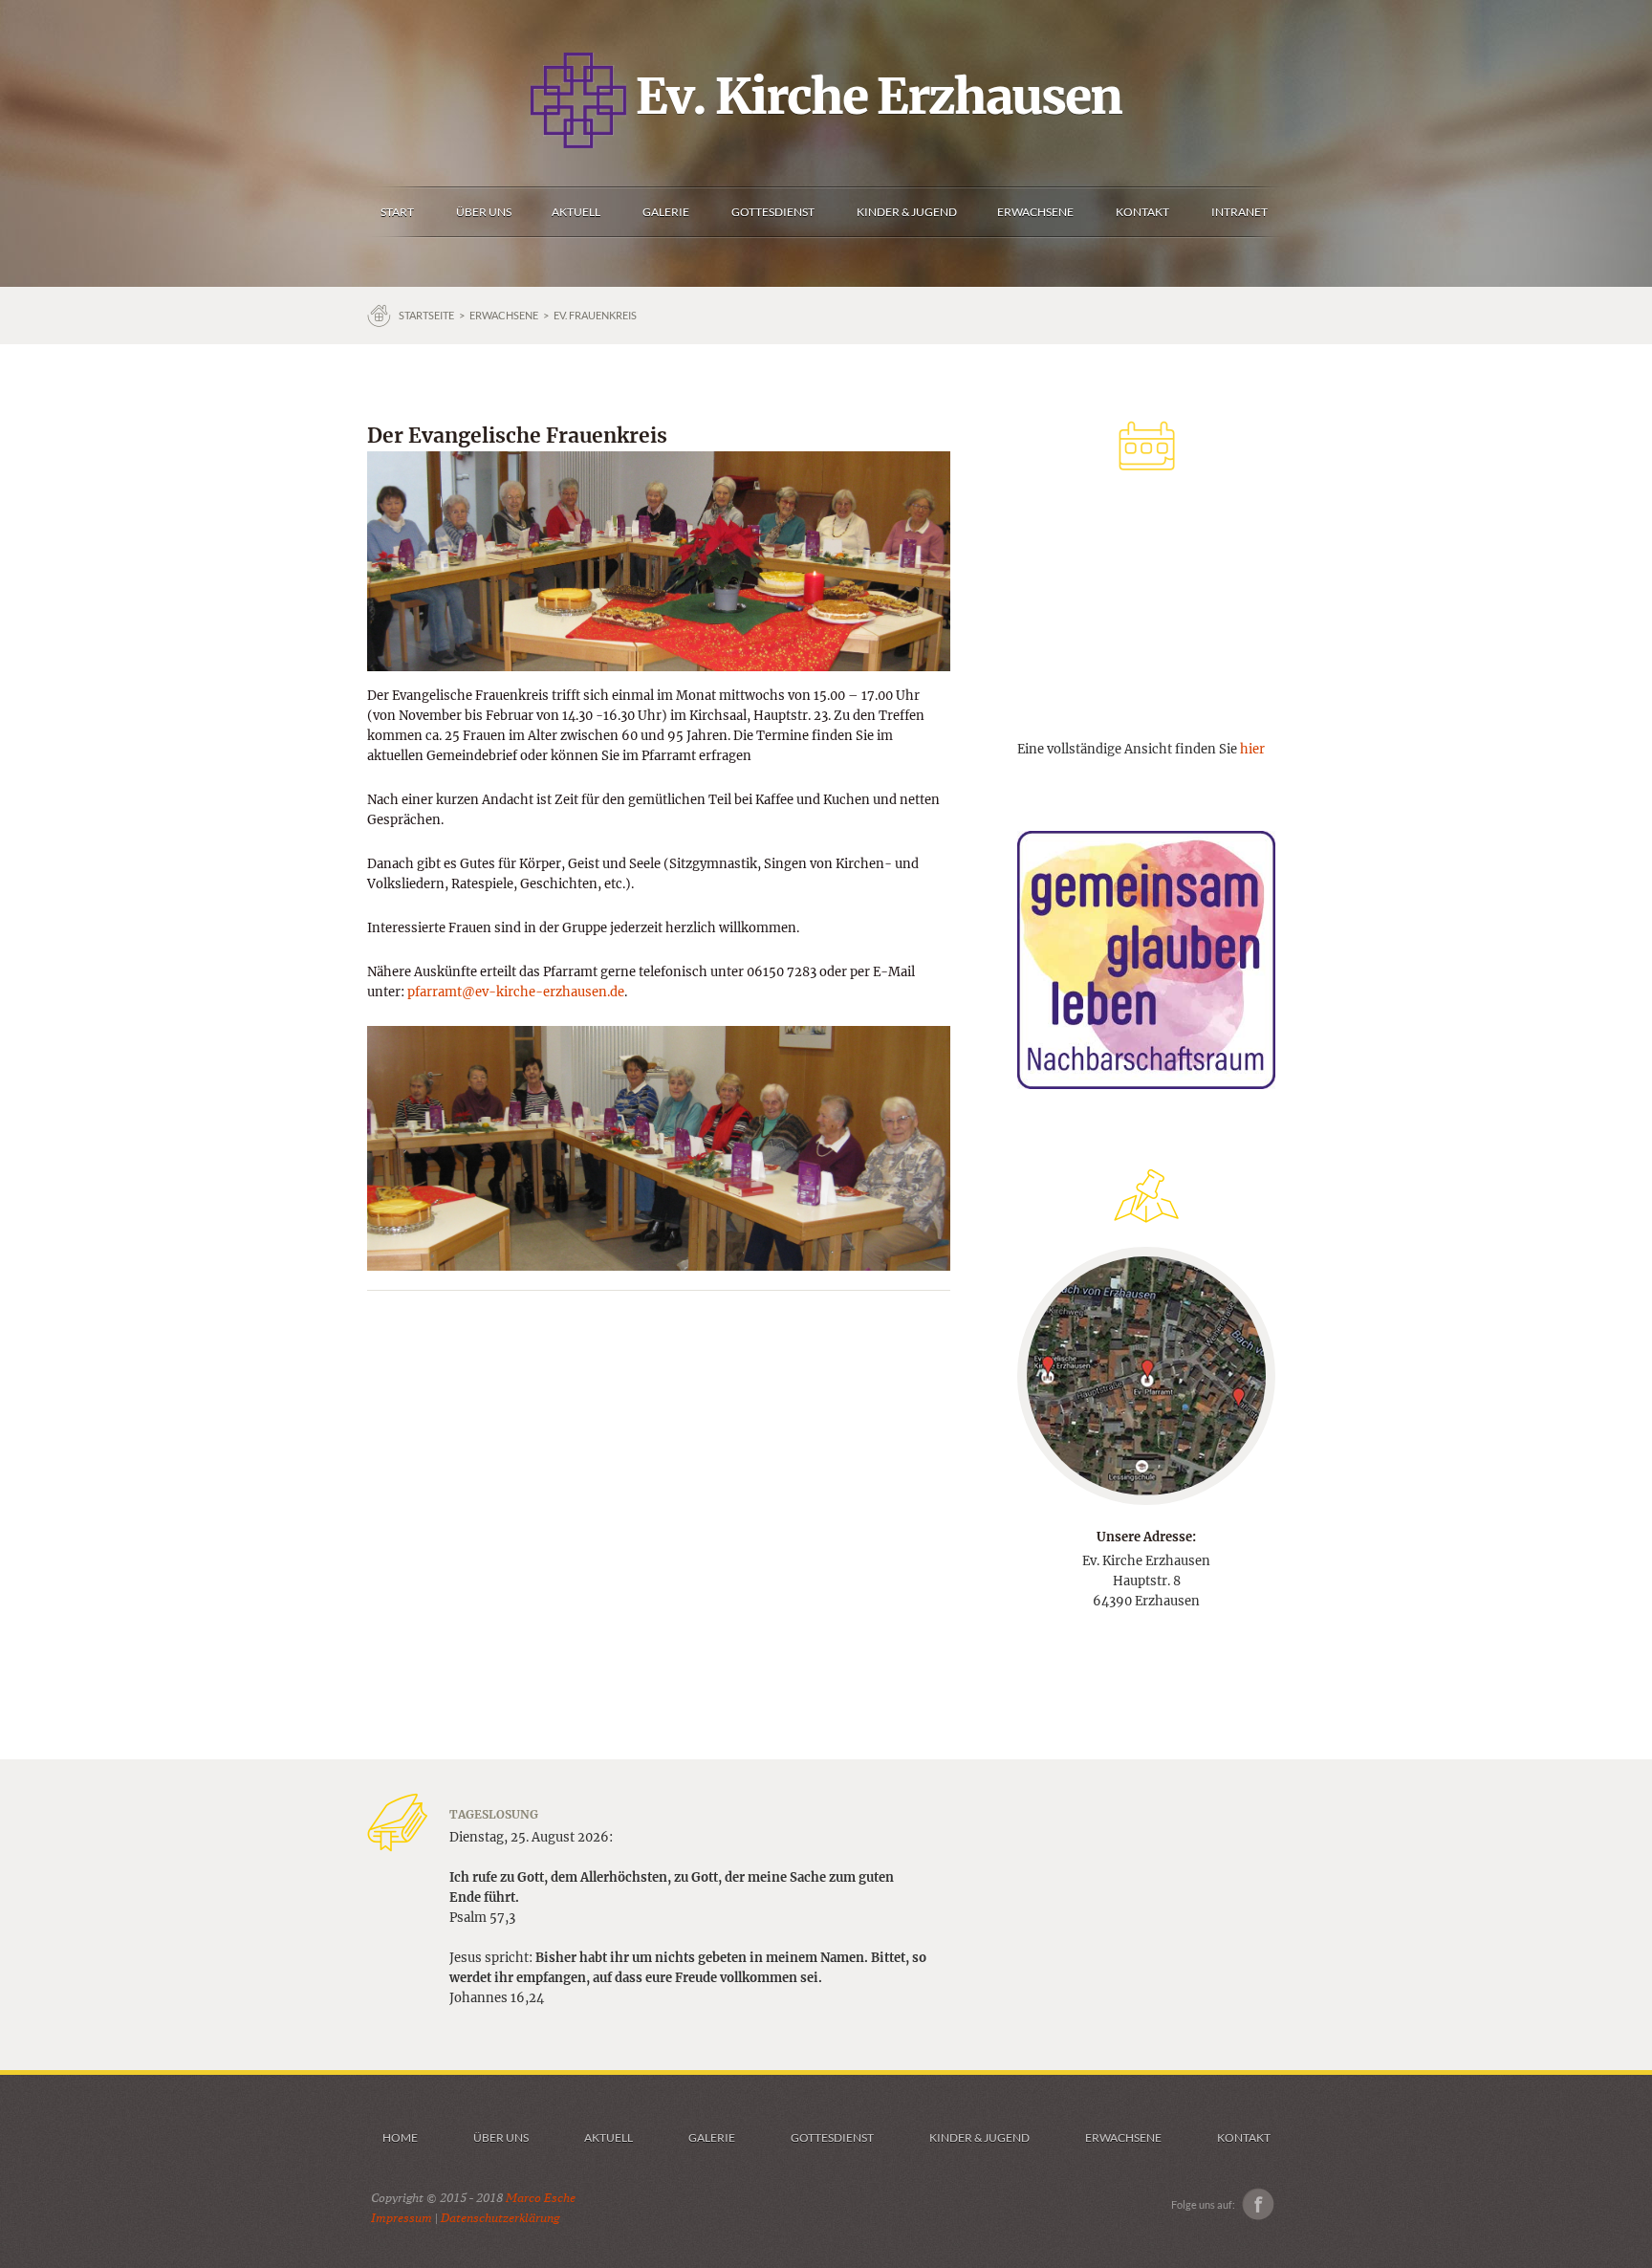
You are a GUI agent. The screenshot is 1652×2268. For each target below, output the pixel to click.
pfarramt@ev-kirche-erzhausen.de (516, 992)
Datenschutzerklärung (500, 2218)
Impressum (402, 2218)
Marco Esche (541, 2198)
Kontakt (1244, 2137)
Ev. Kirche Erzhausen (874, 97)
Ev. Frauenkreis (595, 315)
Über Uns (501, 2137)
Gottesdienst (832, 2137)
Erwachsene (504, 315)
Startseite (426, 315)
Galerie (712, 2137)
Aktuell (609, 2137)
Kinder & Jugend (979, 2137)
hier (1252, 749)
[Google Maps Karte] (1146, 1375)
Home (400, 2137)
